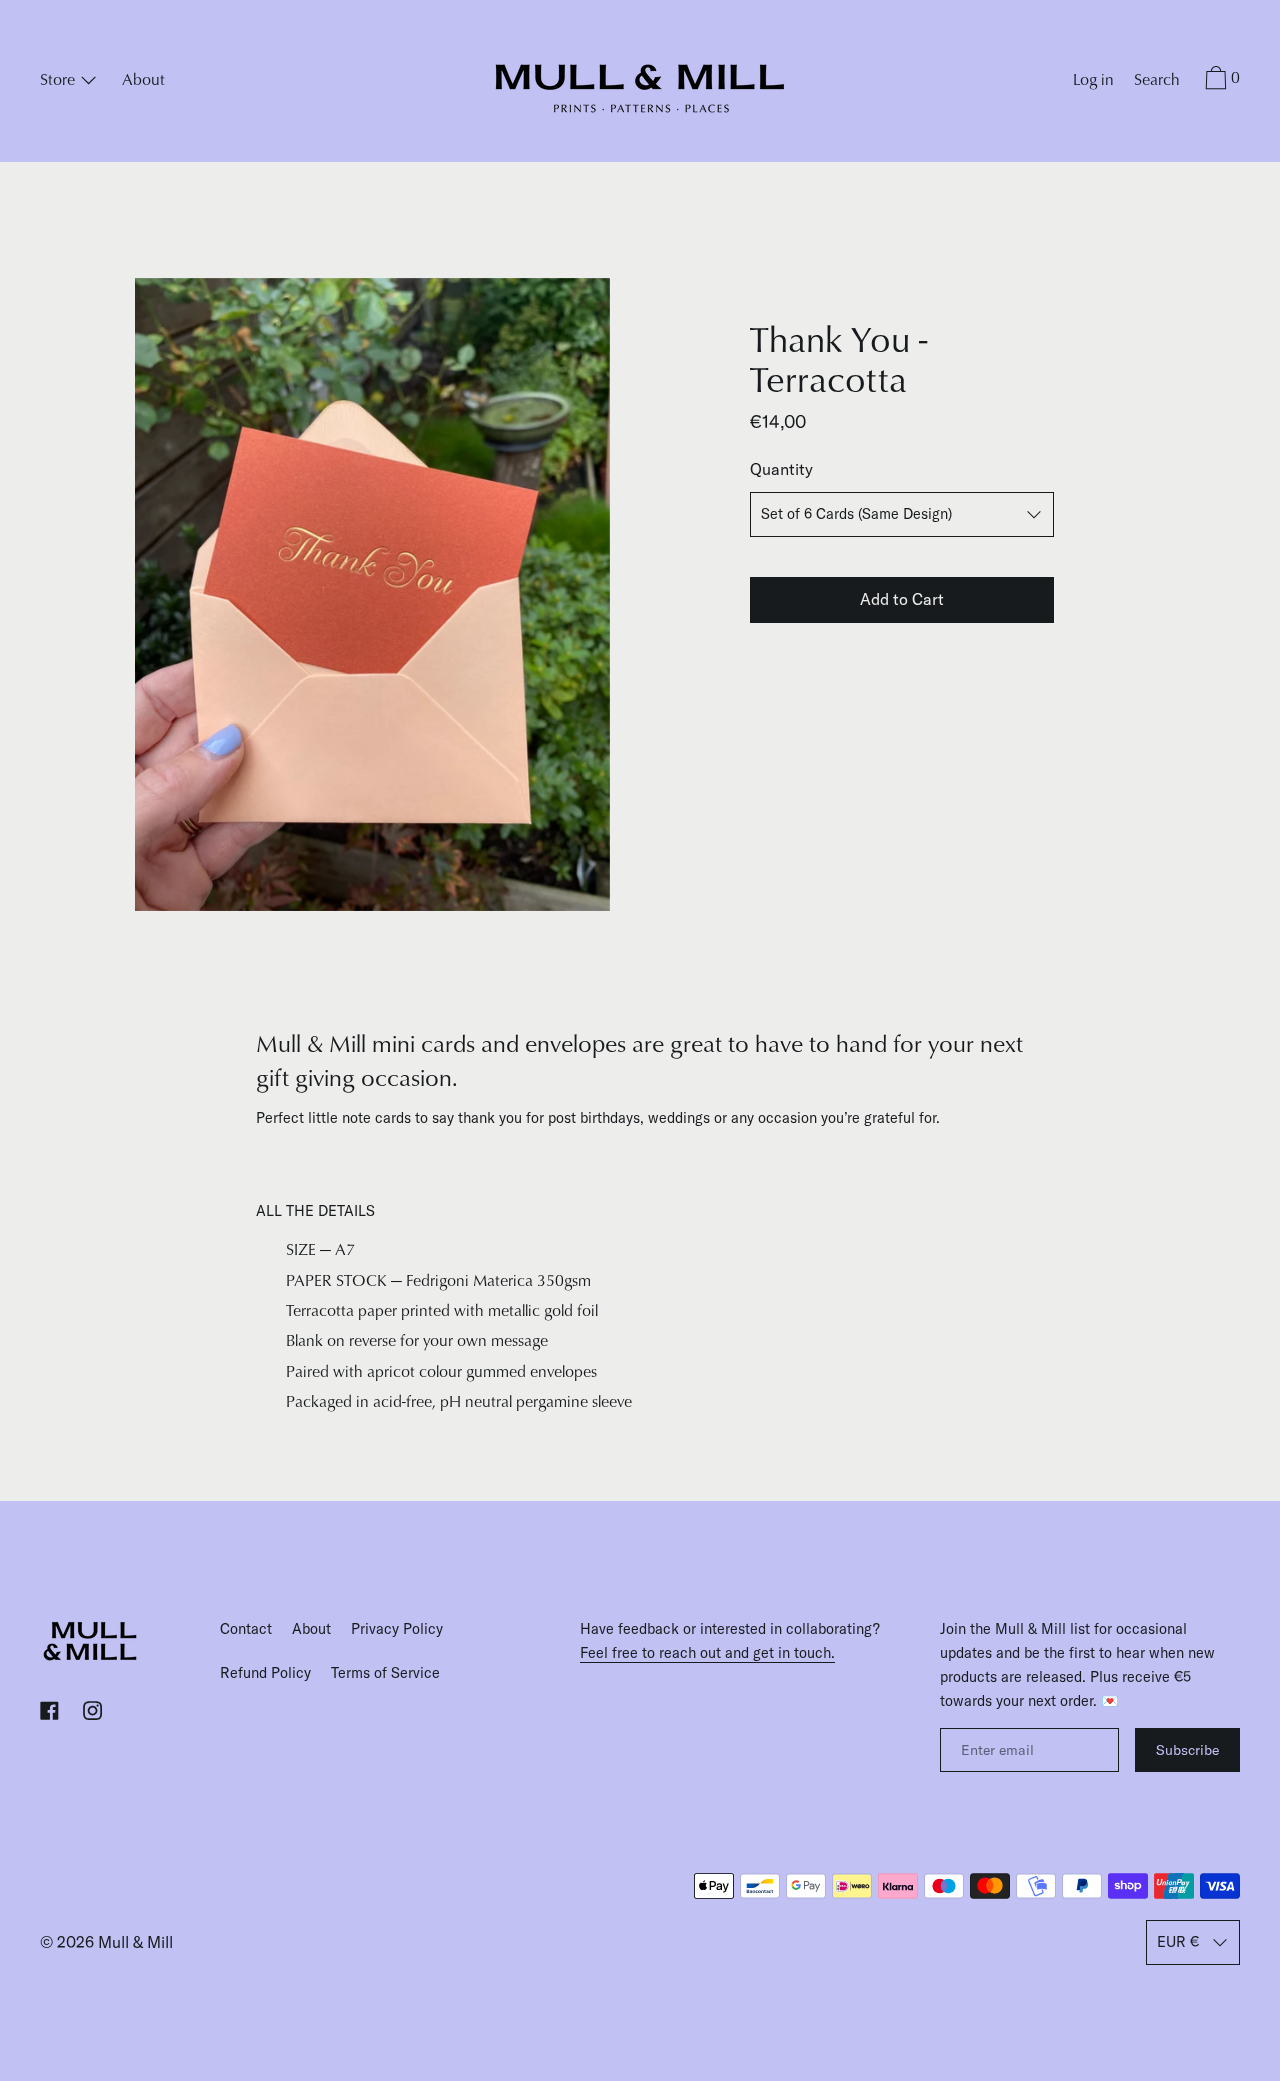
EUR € (1178, 1942)
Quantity (781, 469)
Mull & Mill (135, 1942)
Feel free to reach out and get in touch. (707, 1653)
